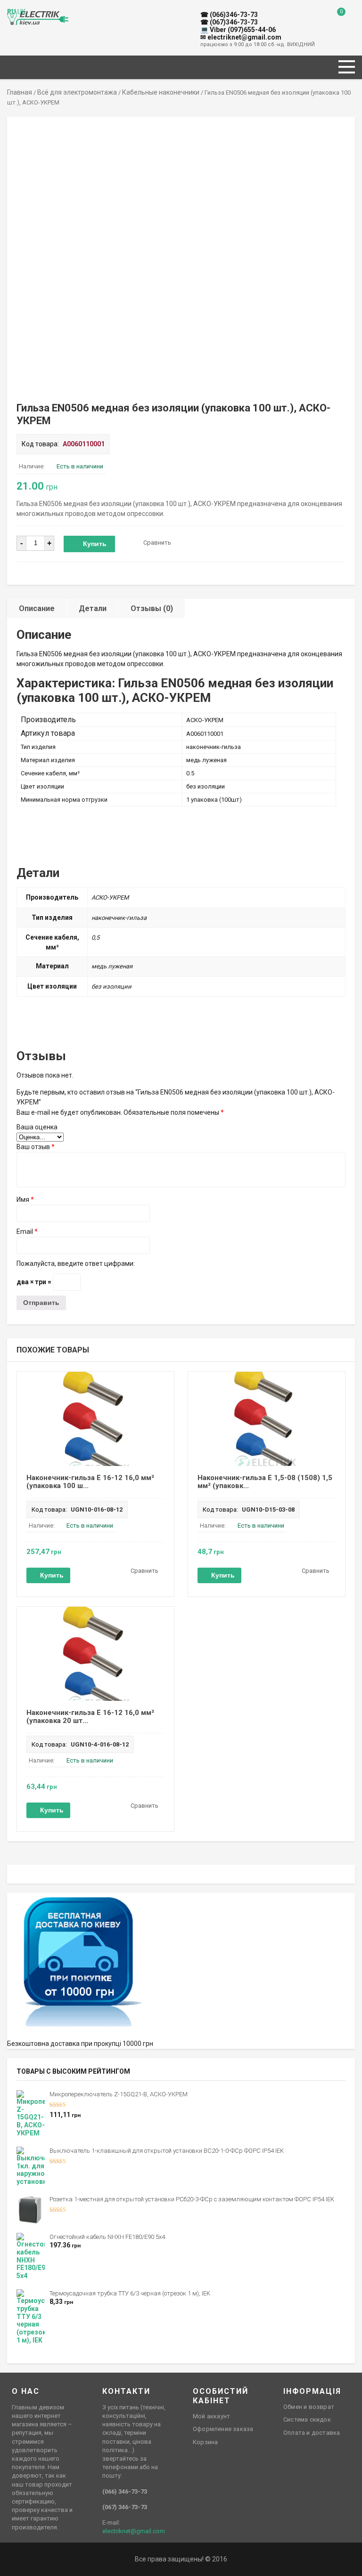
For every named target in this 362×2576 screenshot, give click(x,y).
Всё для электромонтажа (77, 92)
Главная (20, 92)
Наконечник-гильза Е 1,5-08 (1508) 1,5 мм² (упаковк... (265, 1482)
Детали (93, 608)
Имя (25, 1199)
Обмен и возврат (309, 2407)
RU (12, 12)
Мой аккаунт (211, 2416)
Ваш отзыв (36, 1147)
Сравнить (157, 543)
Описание (37, 608)
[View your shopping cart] (334, 19)
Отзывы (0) (152, 608)
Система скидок (307, 2419)
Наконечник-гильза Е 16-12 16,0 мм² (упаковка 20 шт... (90, 1717)
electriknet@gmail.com (134, 2531)
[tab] (37, 608)
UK (21, 12)
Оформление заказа (223, 2429)
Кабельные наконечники (161, 92)
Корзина (205, 2442)
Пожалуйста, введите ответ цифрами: (76, 1264)
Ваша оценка (37, 1127)
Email (27, 1232)
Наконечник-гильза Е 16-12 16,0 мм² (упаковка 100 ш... (90, 1482)
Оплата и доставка (312, 2433)
